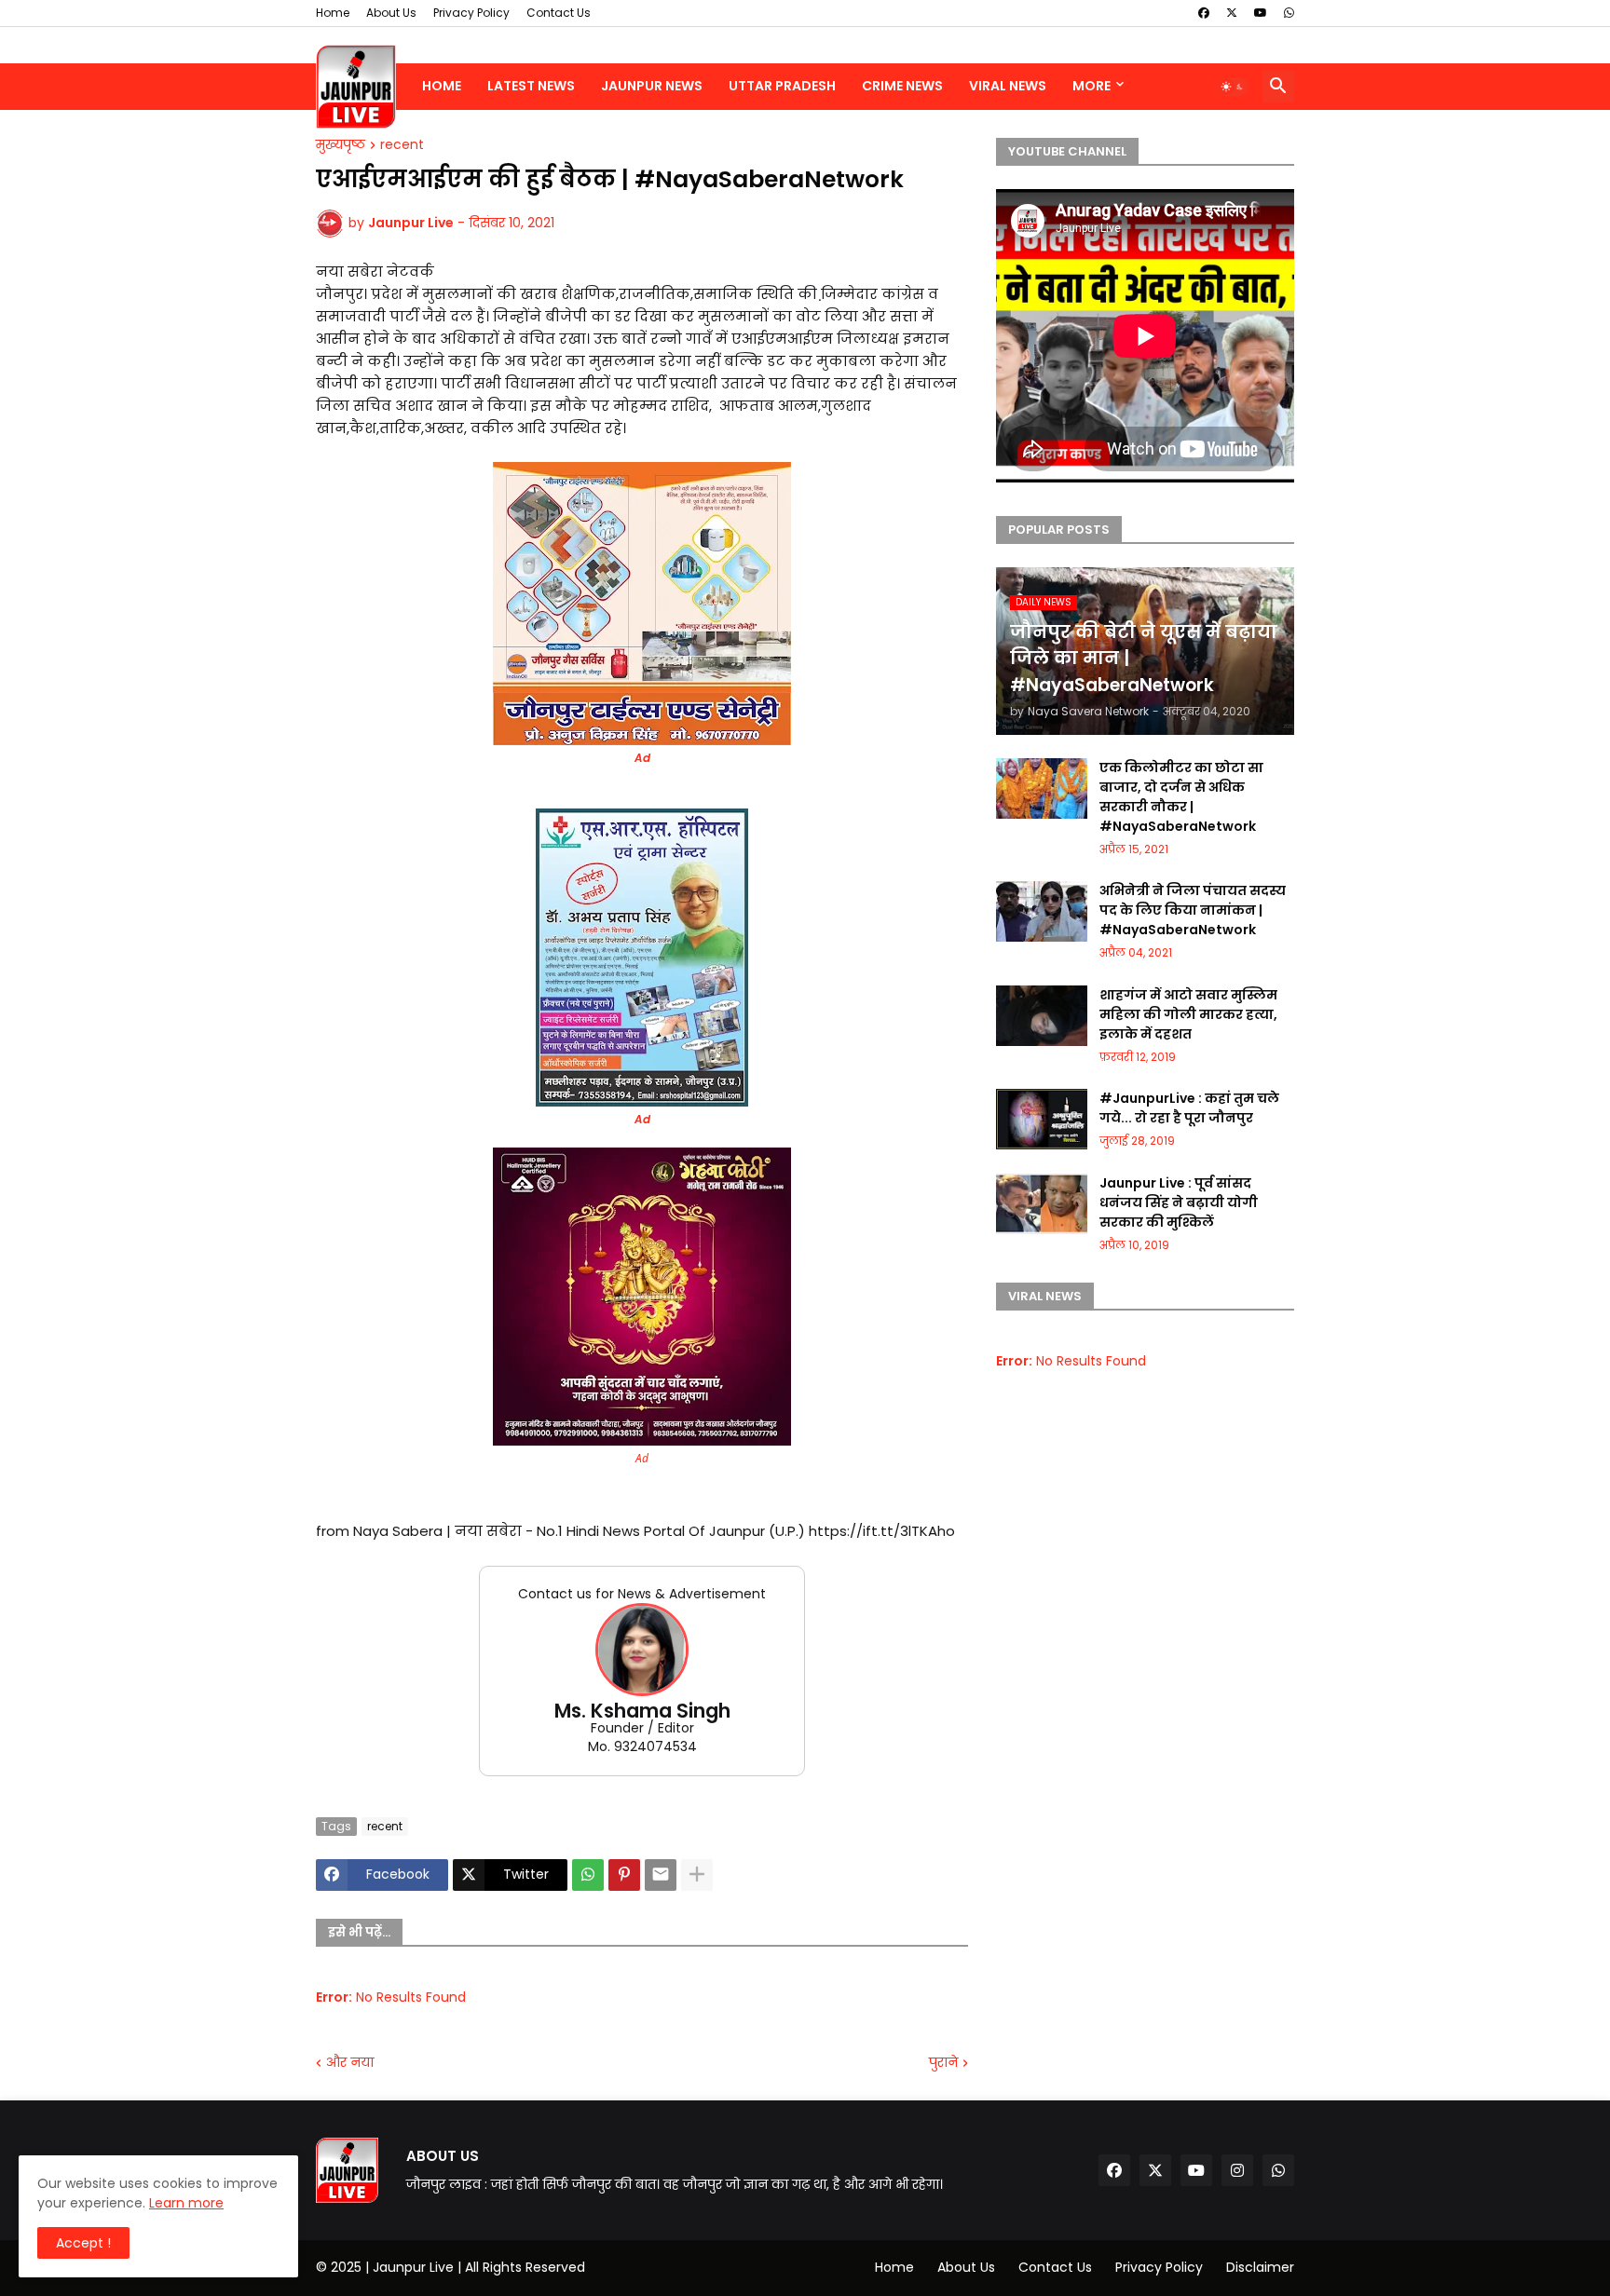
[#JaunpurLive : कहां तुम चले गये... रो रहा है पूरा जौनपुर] (1042, 1119)
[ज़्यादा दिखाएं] (697, 1875)
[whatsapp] (1289, 13)
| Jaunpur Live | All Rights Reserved (475, 2267)
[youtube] (1261, 13)
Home (333, 13)
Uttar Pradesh (782, 86)
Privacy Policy (471, 13)
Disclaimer (1260, 2267)
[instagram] (1237, 2170)
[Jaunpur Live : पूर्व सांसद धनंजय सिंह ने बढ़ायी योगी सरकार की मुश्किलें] (1042, 1204)
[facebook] (1204, 13)
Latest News (531, 86)
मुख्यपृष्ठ (341, 145)
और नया (350, 2063)
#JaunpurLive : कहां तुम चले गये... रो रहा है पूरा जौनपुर (1189, 1108)
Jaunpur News (652, 86)
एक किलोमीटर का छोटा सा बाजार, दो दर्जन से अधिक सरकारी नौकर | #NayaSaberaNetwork (1181, 797)
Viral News (1008, 86)
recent (402, 145)
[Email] (661, 1875)
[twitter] (1232, 13)
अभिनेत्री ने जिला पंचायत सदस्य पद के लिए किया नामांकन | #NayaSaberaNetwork (1193, 910)
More (1092, 86)
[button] (1233, 87)
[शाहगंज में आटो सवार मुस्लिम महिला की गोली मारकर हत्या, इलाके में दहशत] (1042, 1016)
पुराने (943, 2063)
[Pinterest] (624, 1875)
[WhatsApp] (588, 1875)
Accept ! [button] (83, 2243)
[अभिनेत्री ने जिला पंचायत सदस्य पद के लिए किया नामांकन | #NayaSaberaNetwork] (1042, 911)
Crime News (902, 86)
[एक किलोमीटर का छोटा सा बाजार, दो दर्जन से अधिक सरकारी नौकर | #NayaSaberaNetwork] (1042, 788)
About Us (391, 13)
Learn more (186, 2203)
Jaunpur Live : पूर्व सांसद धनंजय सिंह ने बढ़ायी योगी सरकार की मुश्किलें (1179, 1202)
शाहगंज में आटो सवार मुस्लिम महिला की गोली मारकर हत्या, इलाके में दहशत (1188, 1014)
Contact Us (559, 13)
